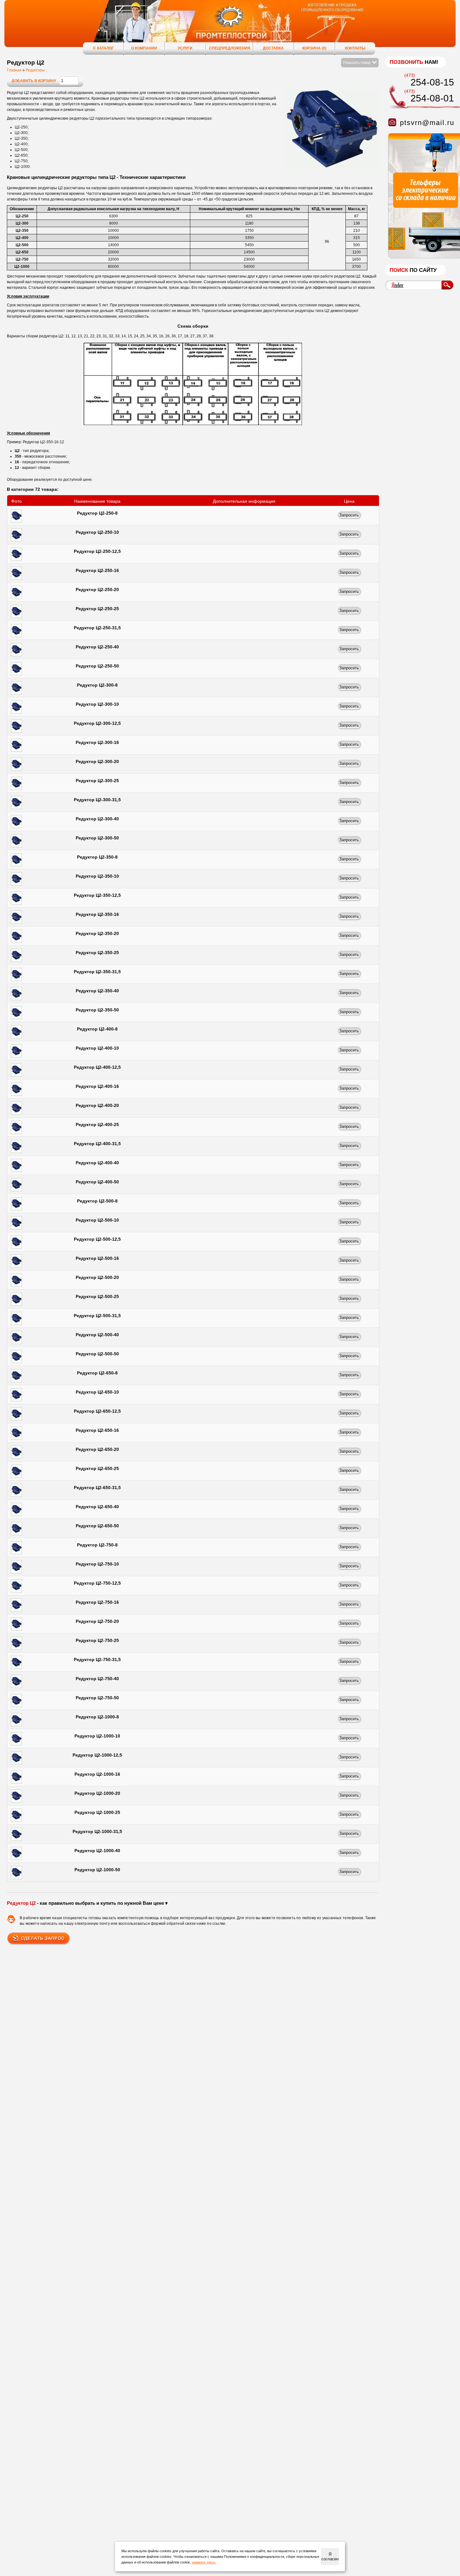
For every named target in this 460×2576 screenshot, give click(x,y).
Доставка (273, 48)
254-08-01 (432, 98)
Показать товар (357, 63)
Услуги (185, 48)
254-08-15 (432, 82)
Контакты (355, 48)
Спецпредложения (230, 48)
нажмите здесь (204, 2562)
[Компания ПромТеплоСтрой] (230, 27)
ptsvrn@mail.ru (427, 123)
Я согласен (330, 2557)
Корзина (314, 48)
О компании (144, 48)
